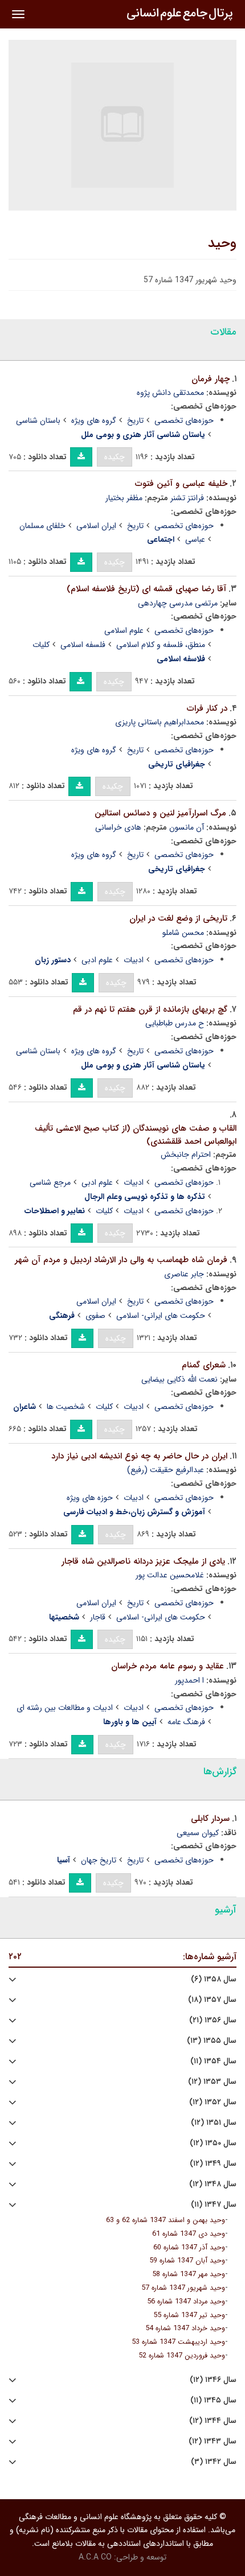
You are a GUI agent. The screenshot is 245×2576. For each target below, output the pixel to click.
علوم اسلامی (124, 630)
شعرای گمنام (204, 1365)
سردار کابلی (210, 1819)
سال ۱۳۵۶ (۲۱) (213, 2020)
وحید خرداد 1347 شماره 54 (185, 2328)
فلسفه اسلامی (83, 645)
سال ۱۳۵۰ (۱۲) (213, 2143)
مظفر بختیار (124, 498)
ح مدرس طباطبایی (175, 1023)
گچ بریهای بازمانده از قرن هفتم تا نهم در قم (150, 1009)
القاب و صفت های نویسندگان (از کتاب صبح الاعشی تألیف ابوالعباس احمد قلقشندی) (136, 1135)
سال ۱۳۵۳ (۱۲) (212, 2082)
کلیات (41, 645)
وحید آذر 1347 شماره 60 (189, 2248)
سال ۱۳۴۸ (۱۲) (213, 2184)
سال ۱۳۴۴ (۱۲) (213, 2421)
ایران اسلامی (96, 526)
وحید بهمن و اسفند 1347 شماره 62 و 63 (166, 2220)
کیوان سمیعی (198, 1833)
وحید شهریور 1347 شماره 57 (183, 2288)
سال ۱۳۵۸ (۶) (214, 1979)
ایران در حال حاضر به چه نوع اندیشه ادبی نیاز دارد (139, 1456)
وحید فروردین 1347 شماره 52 (182, 2356)
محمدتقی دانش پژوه (170, 393)
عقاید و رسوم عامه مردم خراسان (168, 1666)
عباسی (195, 539)
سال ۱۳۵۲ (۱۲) (213, 2102)
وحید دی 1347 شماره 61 (189, 2234)
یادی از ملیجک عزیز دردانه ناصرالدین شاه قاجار (143, 1561)
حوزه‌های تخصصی (184, 421)
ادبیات (134, 960)
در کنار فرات (207, 708)
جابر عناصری (184, 1274)
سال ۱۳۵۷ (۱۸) (212, 2000)
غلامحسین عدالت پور (170, 1575)
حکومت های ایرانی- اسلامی (161, 1316)
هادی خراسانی (118, 827)
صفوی (95, 1316)
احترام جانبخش (186, 1155)
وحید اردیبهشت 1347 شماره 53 (178, 2342)
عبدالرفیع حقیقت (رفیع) (166, 1470)
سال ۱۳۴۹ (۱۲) (213, 2164)
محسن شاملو (183, 933)
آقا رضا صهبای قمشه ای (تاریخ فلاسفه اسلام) (146, 589)
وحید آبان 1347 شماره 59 (187, 2261)
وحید (222, 244)
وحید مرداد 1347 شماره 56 (186, 2302)
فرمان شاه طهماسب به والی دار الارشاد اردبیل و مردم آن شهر (121, 1260)
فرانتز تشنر (187, 498)
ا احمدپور (189, 1680)
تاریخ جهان (99, 1860)
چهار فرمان (211, 379)
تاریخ (135, 421)
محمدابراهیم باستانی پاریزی (160, 722)
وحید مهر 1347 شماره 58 (189, 2274)
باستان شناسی (38, 421)
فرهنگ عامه (186, 1722)
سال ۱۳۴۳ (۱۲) (213, 2441)
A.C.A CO (95, 2557)
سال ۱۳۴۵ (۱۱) (213, 2400)
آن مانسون (187, 827)
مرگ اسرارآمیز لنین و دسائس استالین (160, 813)
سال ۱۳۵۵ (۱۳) (212, 2041)
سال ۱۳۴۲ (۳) (214, 2462)
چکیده (115, 457)
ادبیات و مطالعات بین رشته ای (65, 1708)
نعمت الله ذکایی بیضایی (179, 1379)
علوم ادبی (97, 960)
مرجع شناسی (50, 1182)
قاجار (98, 1617)
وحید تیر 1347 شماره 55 (189, 2315)
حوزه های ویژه (90, 1498)
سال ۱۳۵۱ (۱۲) (214, 2123)
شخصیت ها (66, 1407)
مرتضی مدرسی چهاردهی (178, 603)
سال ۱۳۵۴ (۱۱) (213, 2061)
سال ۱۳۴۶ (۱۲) (213, 2380)
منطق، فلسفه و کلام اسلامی (161, 645)
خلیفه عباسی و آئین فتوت (181, 484)
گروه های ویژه (94, 421)
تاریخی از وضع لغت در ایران (178, 918)
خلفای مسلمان (42, 526)
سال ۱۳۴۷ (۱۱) (214, 2205)
